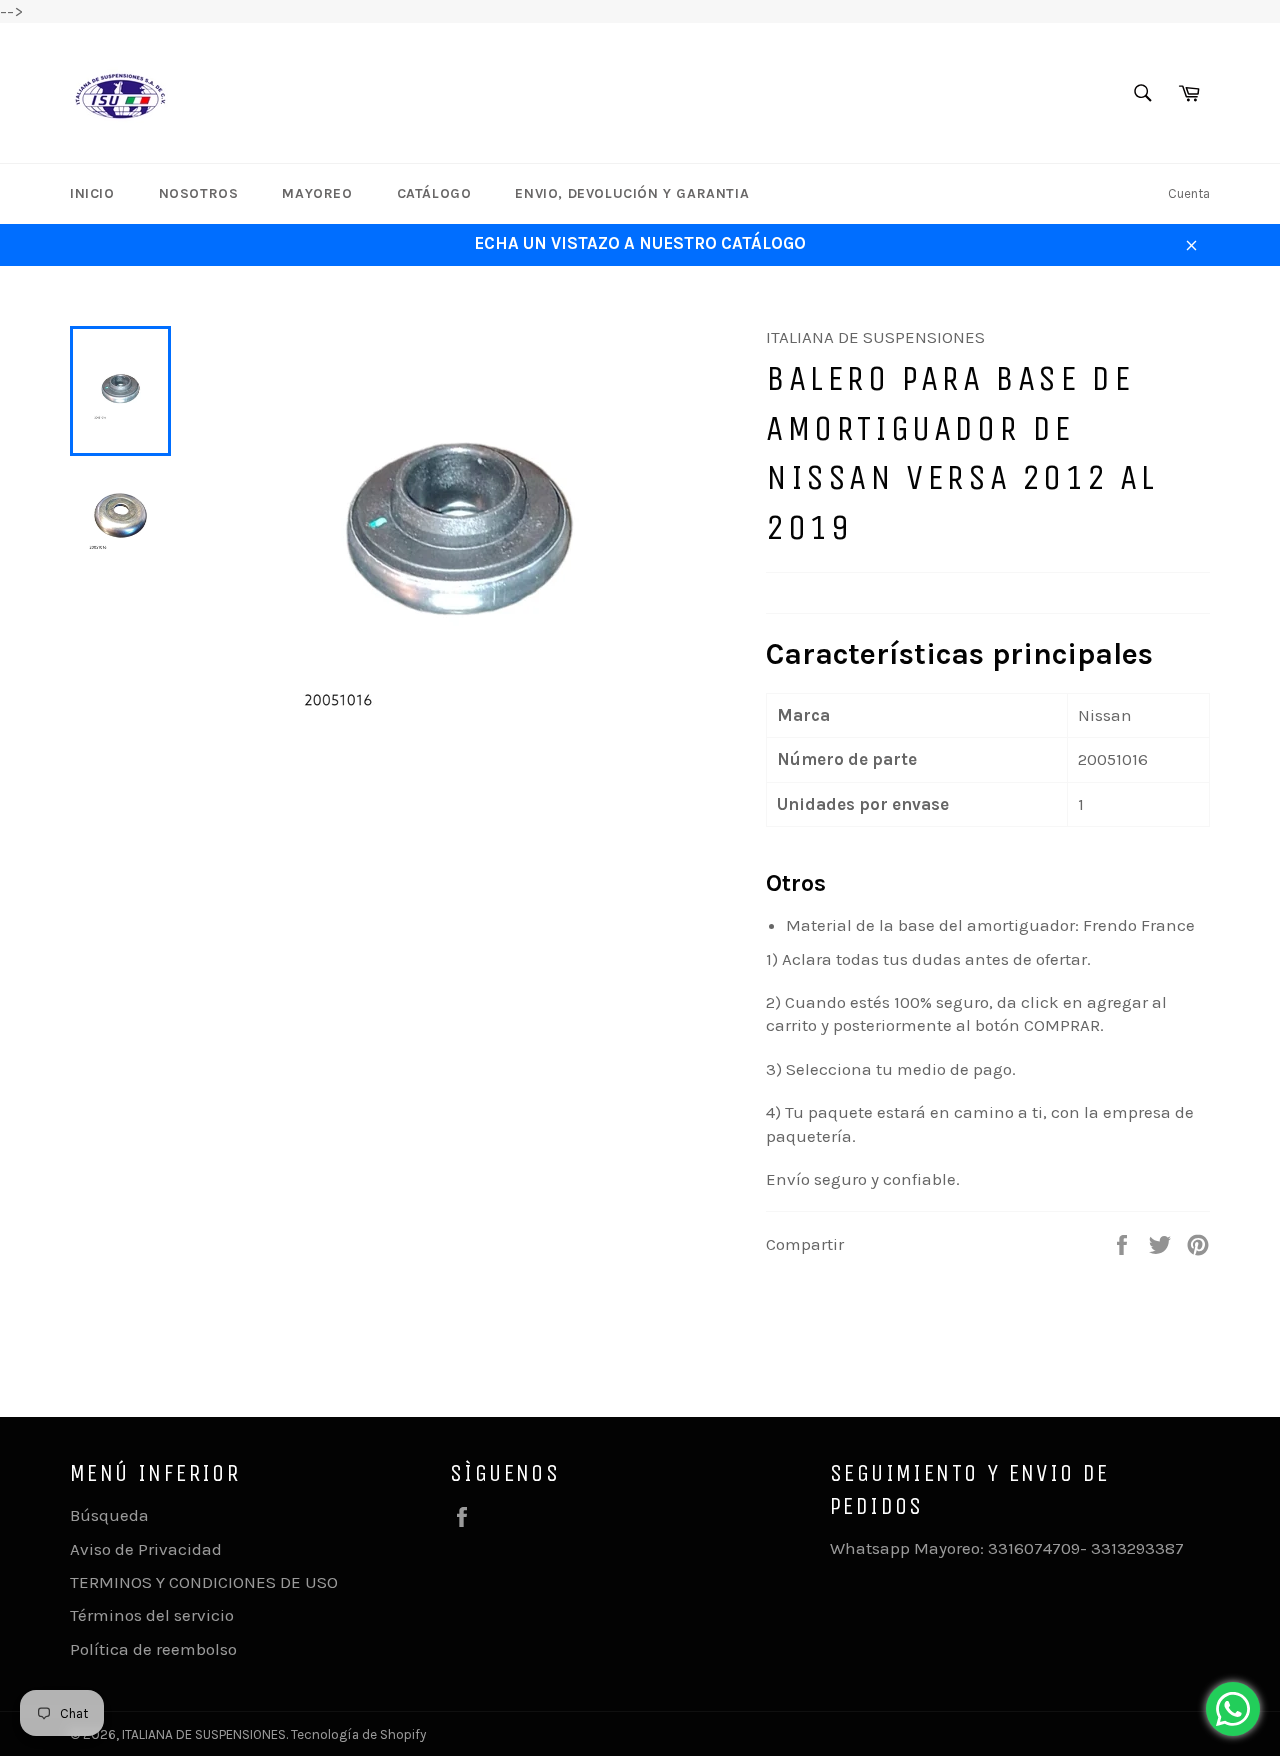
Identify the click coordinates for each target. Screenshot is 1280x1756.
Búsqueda (109, 1515)
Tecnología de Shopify (358, 1734)
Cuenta (1189, 193)
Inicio (92, 193)
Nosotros (199, 193)
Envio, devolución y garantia (632, 193)
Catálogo (434, 193)
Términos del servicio (152, 1615)
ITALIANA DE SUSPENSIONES (204, 1734)
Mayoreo (317, 193)
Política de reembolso (153, 1649)
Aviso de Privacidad (146, 1549)
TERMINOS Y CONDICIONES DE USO (204, 1582)
